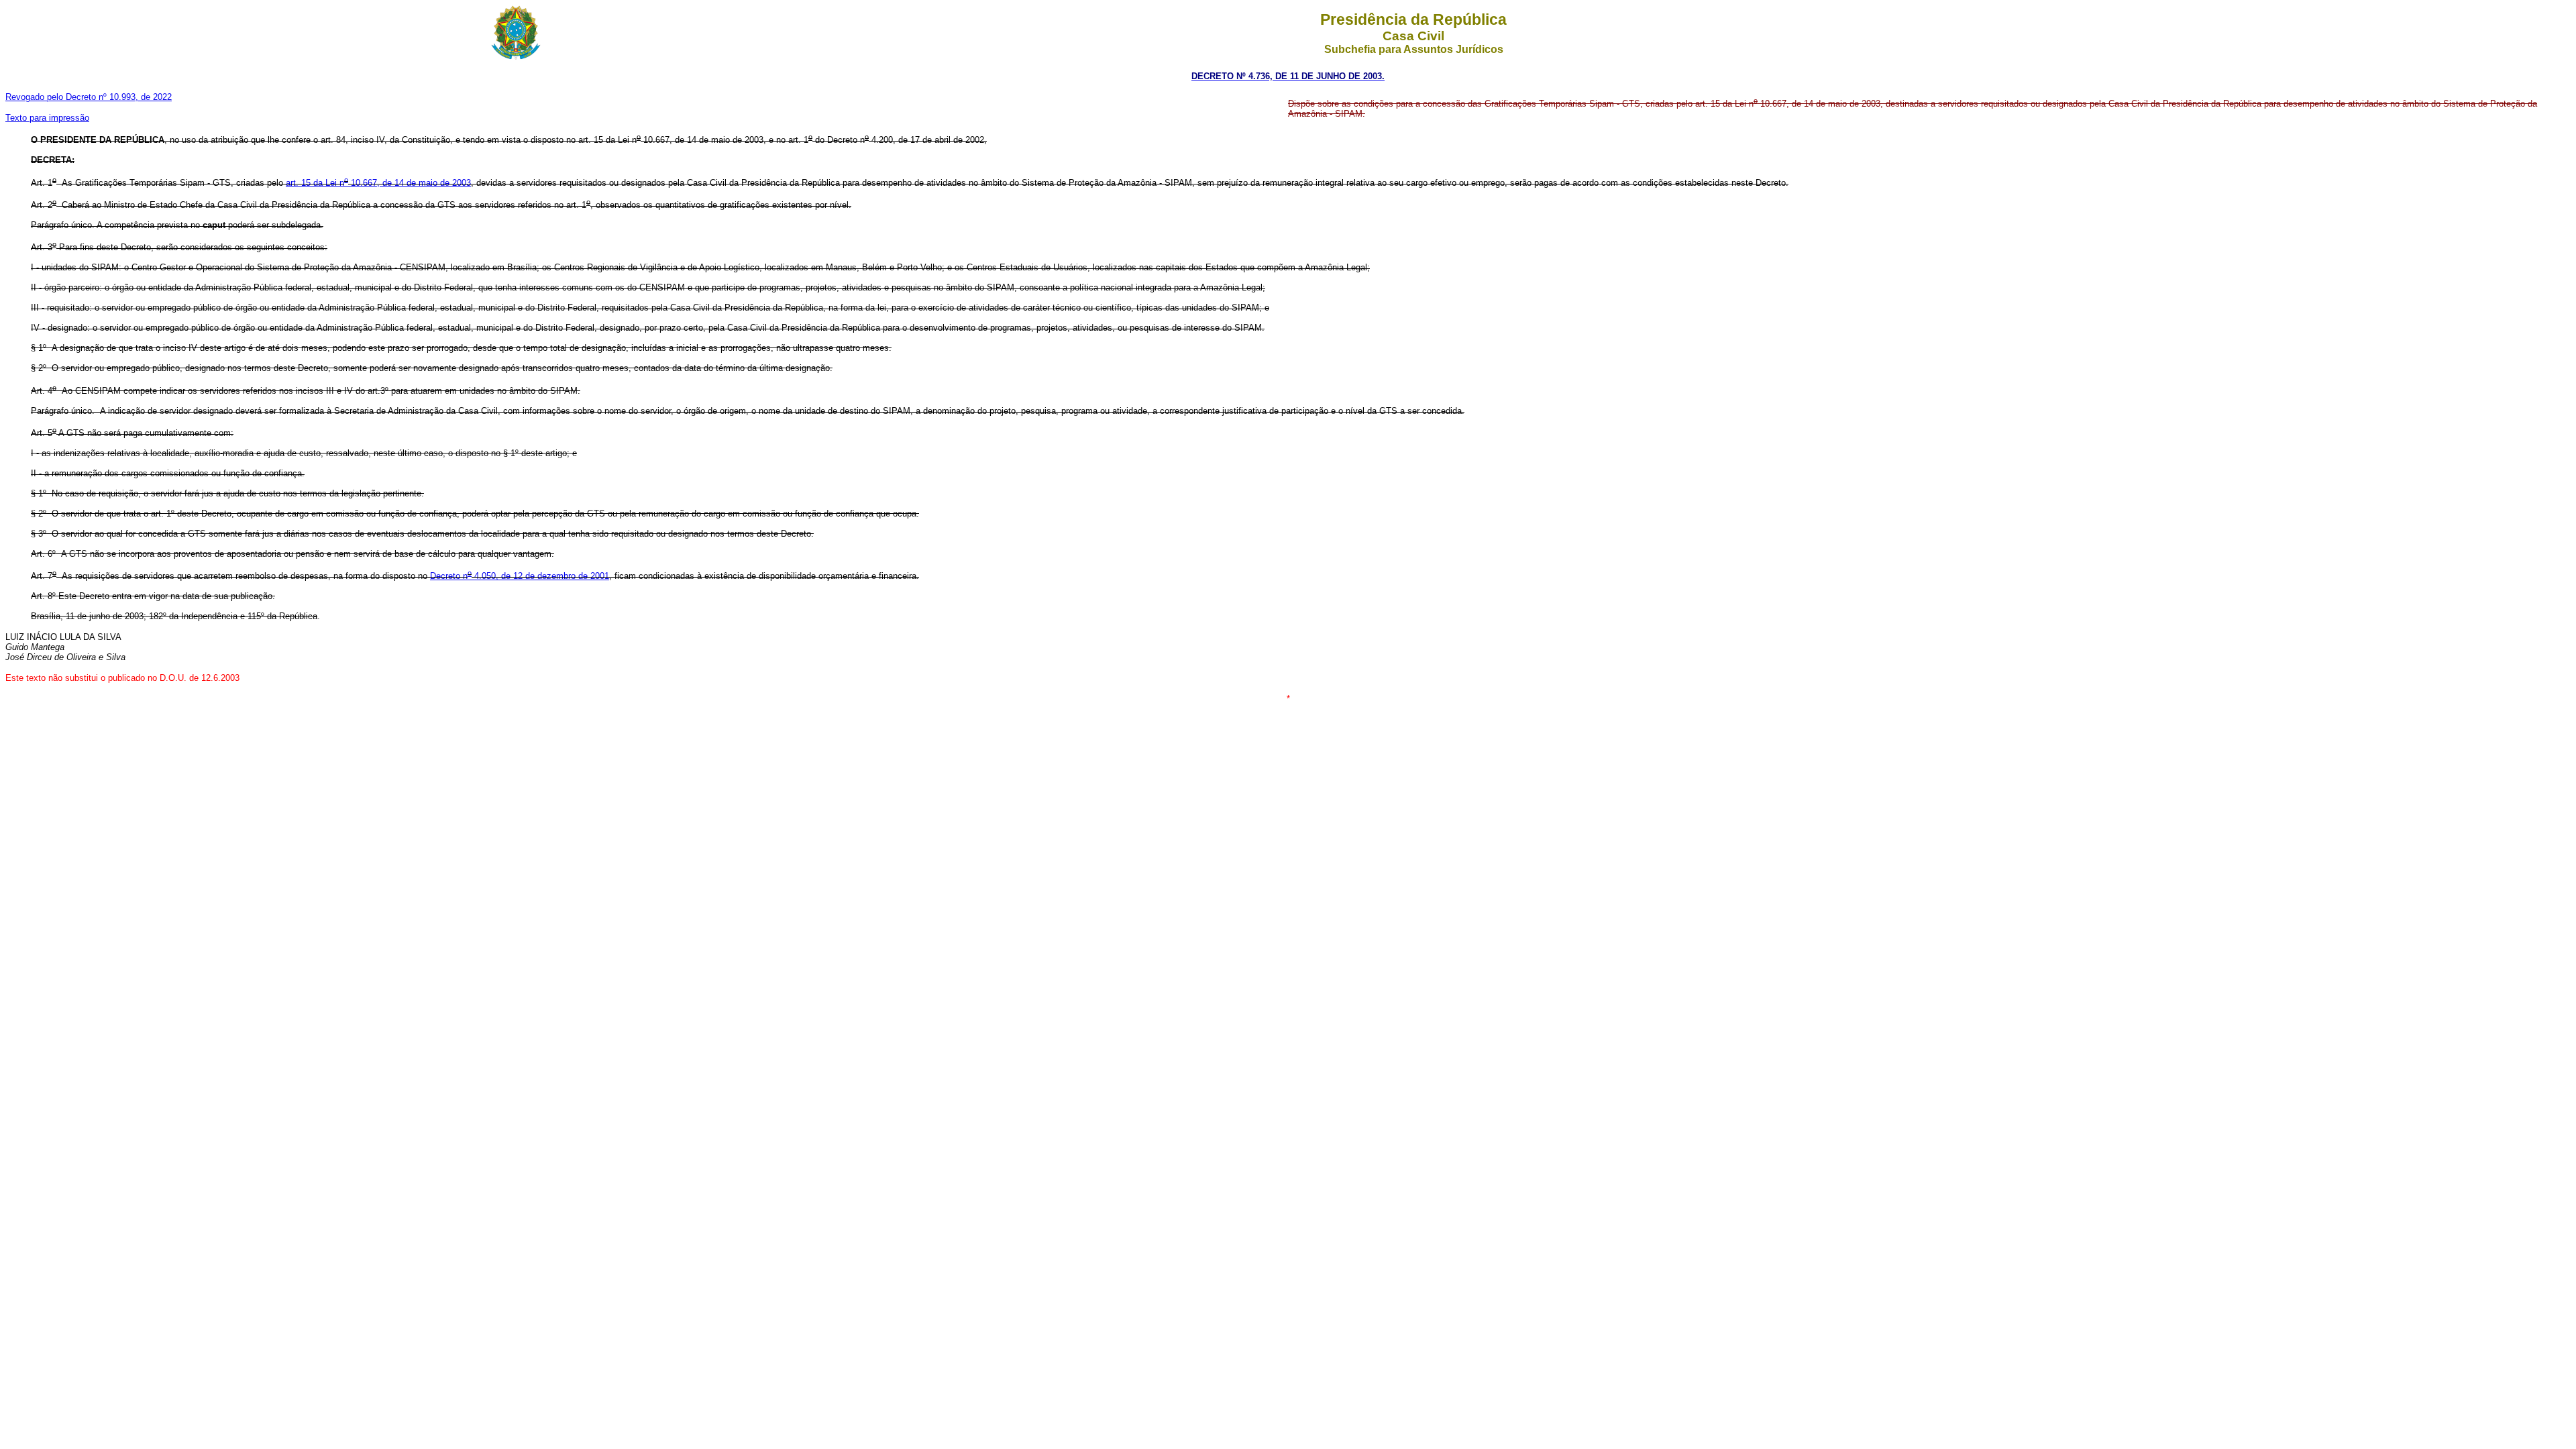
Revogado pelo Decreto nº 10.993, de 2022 (89, 97)
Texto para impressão (47, 118)
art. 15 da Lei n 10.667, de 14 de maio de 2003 (378, 183)
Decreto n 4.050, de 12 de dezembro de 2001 (520, 576)
